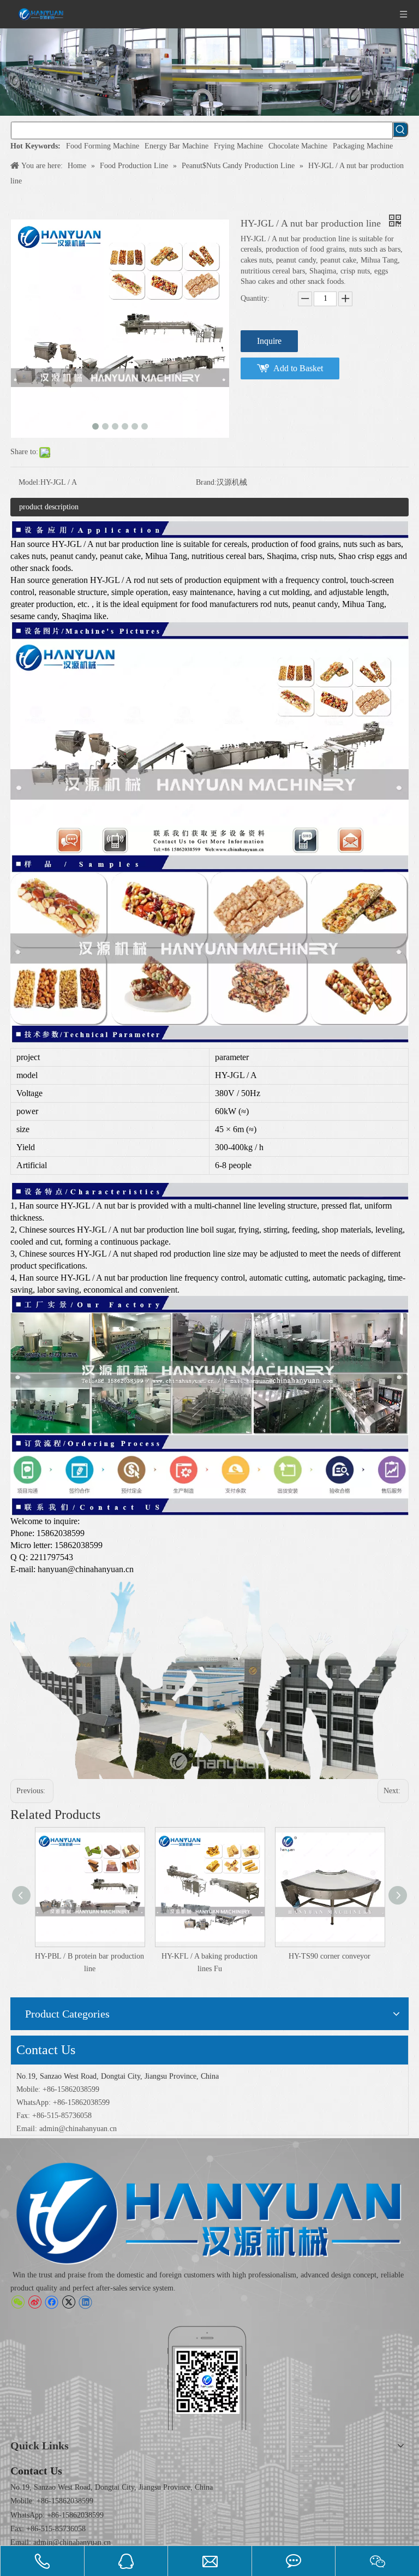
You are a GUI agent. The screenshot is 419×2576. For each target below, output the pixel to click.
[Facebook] (52, 2302)
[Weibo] (35, 2302)
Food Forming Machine (103, 146)
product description (49, 507)
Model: (29, 482)
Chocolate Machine (298, 146)
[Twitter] (68, 2302)
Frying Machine (238, 146)
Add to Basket (298, 368)
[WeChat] (18, 2302)
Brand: (206, 482)
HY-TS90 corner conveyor (209, 1956)
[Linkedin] (85, 2302)
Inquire (269, 341)
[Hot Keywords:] (400, 129)
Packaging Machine (363, 146)
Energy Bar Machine (176, 146)
